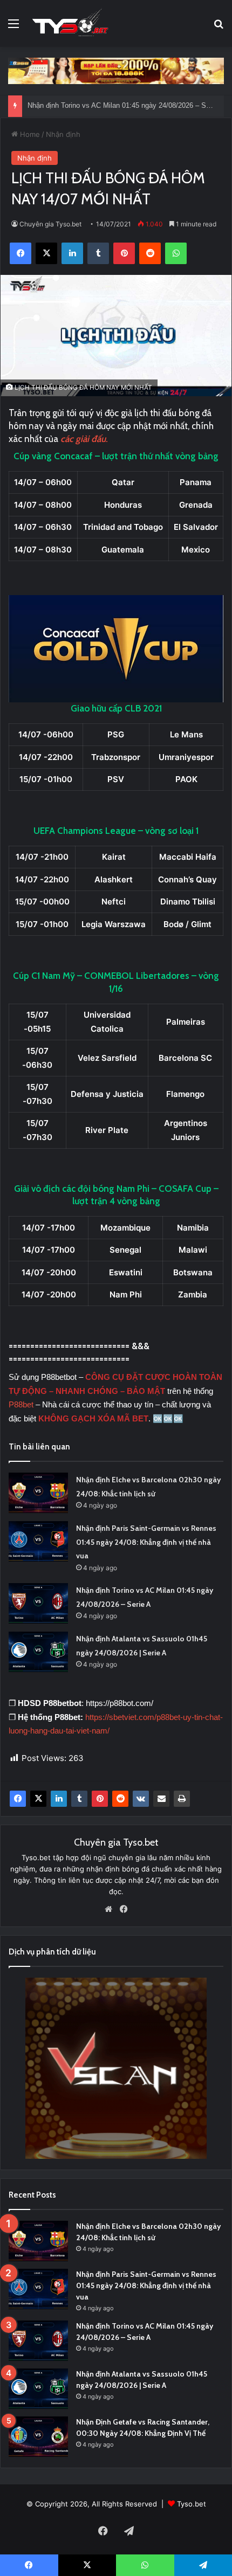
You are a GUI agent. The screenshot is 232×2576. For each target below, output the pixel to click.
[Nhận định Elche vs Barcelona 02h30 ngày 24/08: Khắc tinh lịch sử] (38, 1493)
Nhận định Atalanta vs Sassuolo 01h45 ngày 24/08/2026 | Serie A (129, 106)
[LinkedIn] (59, 1799)
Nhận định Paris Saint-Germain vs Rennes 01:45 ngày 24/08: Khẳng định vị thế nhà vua (146, 1542)
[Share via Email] (161, 1799)
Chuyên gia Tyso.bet (50, 224)
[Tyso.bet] (70, 23)
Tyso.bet (192, 2504)
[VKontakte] (141, 1799)
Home (29, 134)
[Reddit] (120, 1799)
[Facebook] (18, 1799)
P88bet (22, 1404)
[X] (38, 1799)
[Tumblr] (79, 1799)
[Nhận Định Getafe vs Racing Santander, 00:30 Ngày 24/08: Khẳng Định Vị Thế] (38, 2437)
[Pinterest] (100, 1799)
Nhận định (63, 134)
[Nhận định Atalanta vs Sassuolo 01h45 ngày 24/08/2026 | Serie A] (38, 1652)
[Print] (182, 1799)
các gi (71, 439)
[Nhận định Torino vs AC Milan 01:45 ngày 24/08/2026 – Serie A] (38, 1603)
